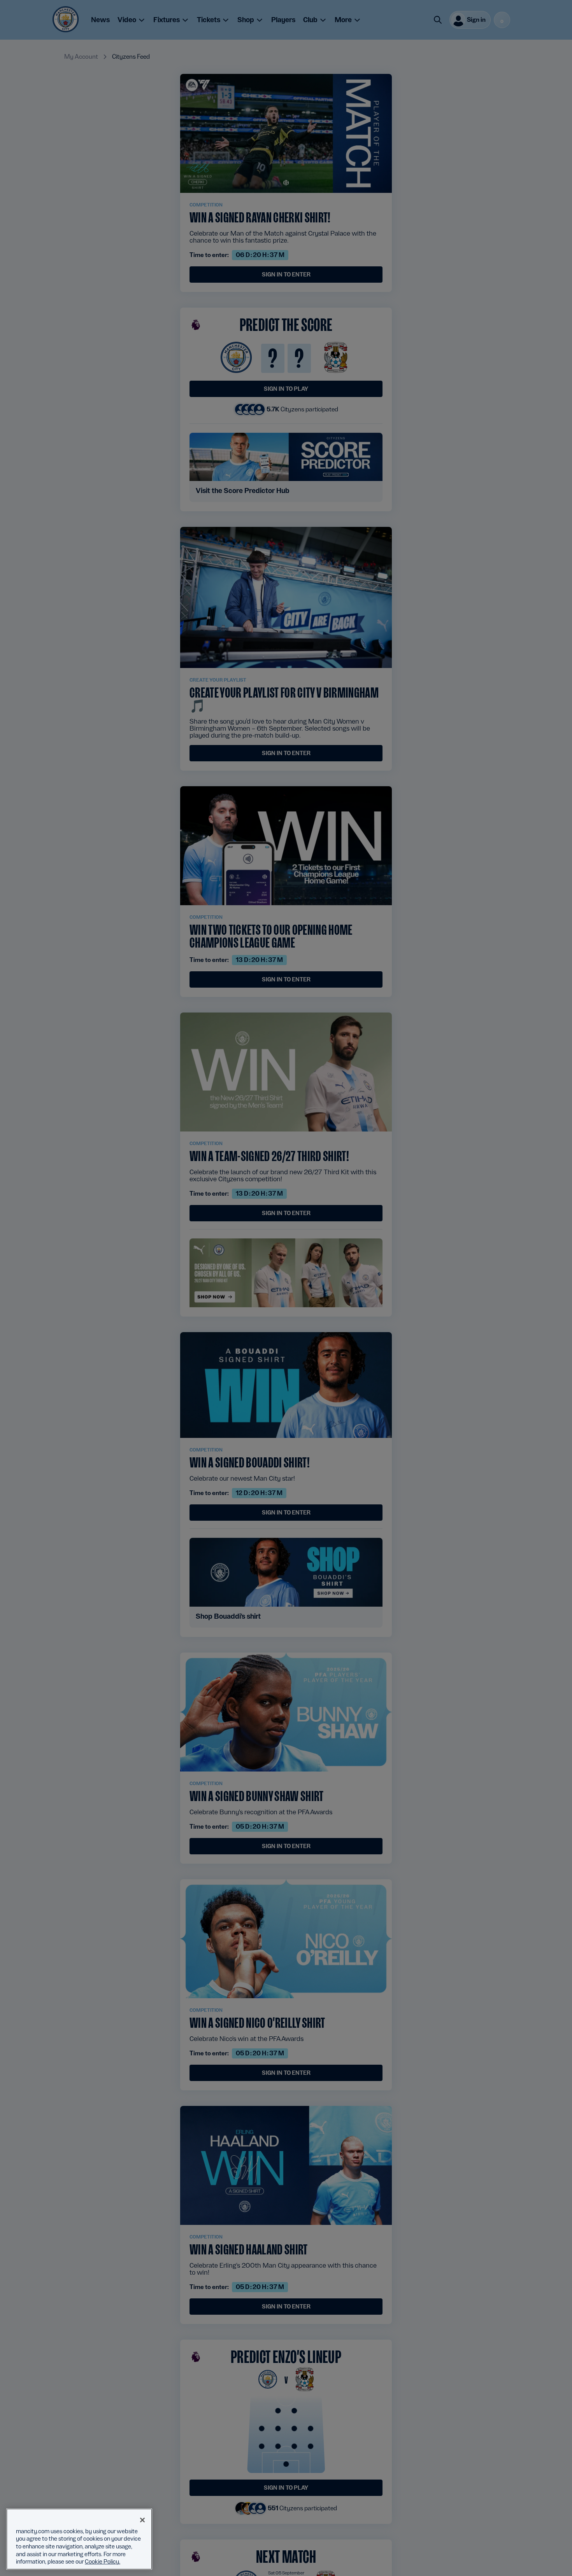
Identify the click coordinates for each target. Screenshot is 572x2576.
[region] (79, 2539)
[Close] (142, 2520)
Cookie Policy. (103, 2562)
